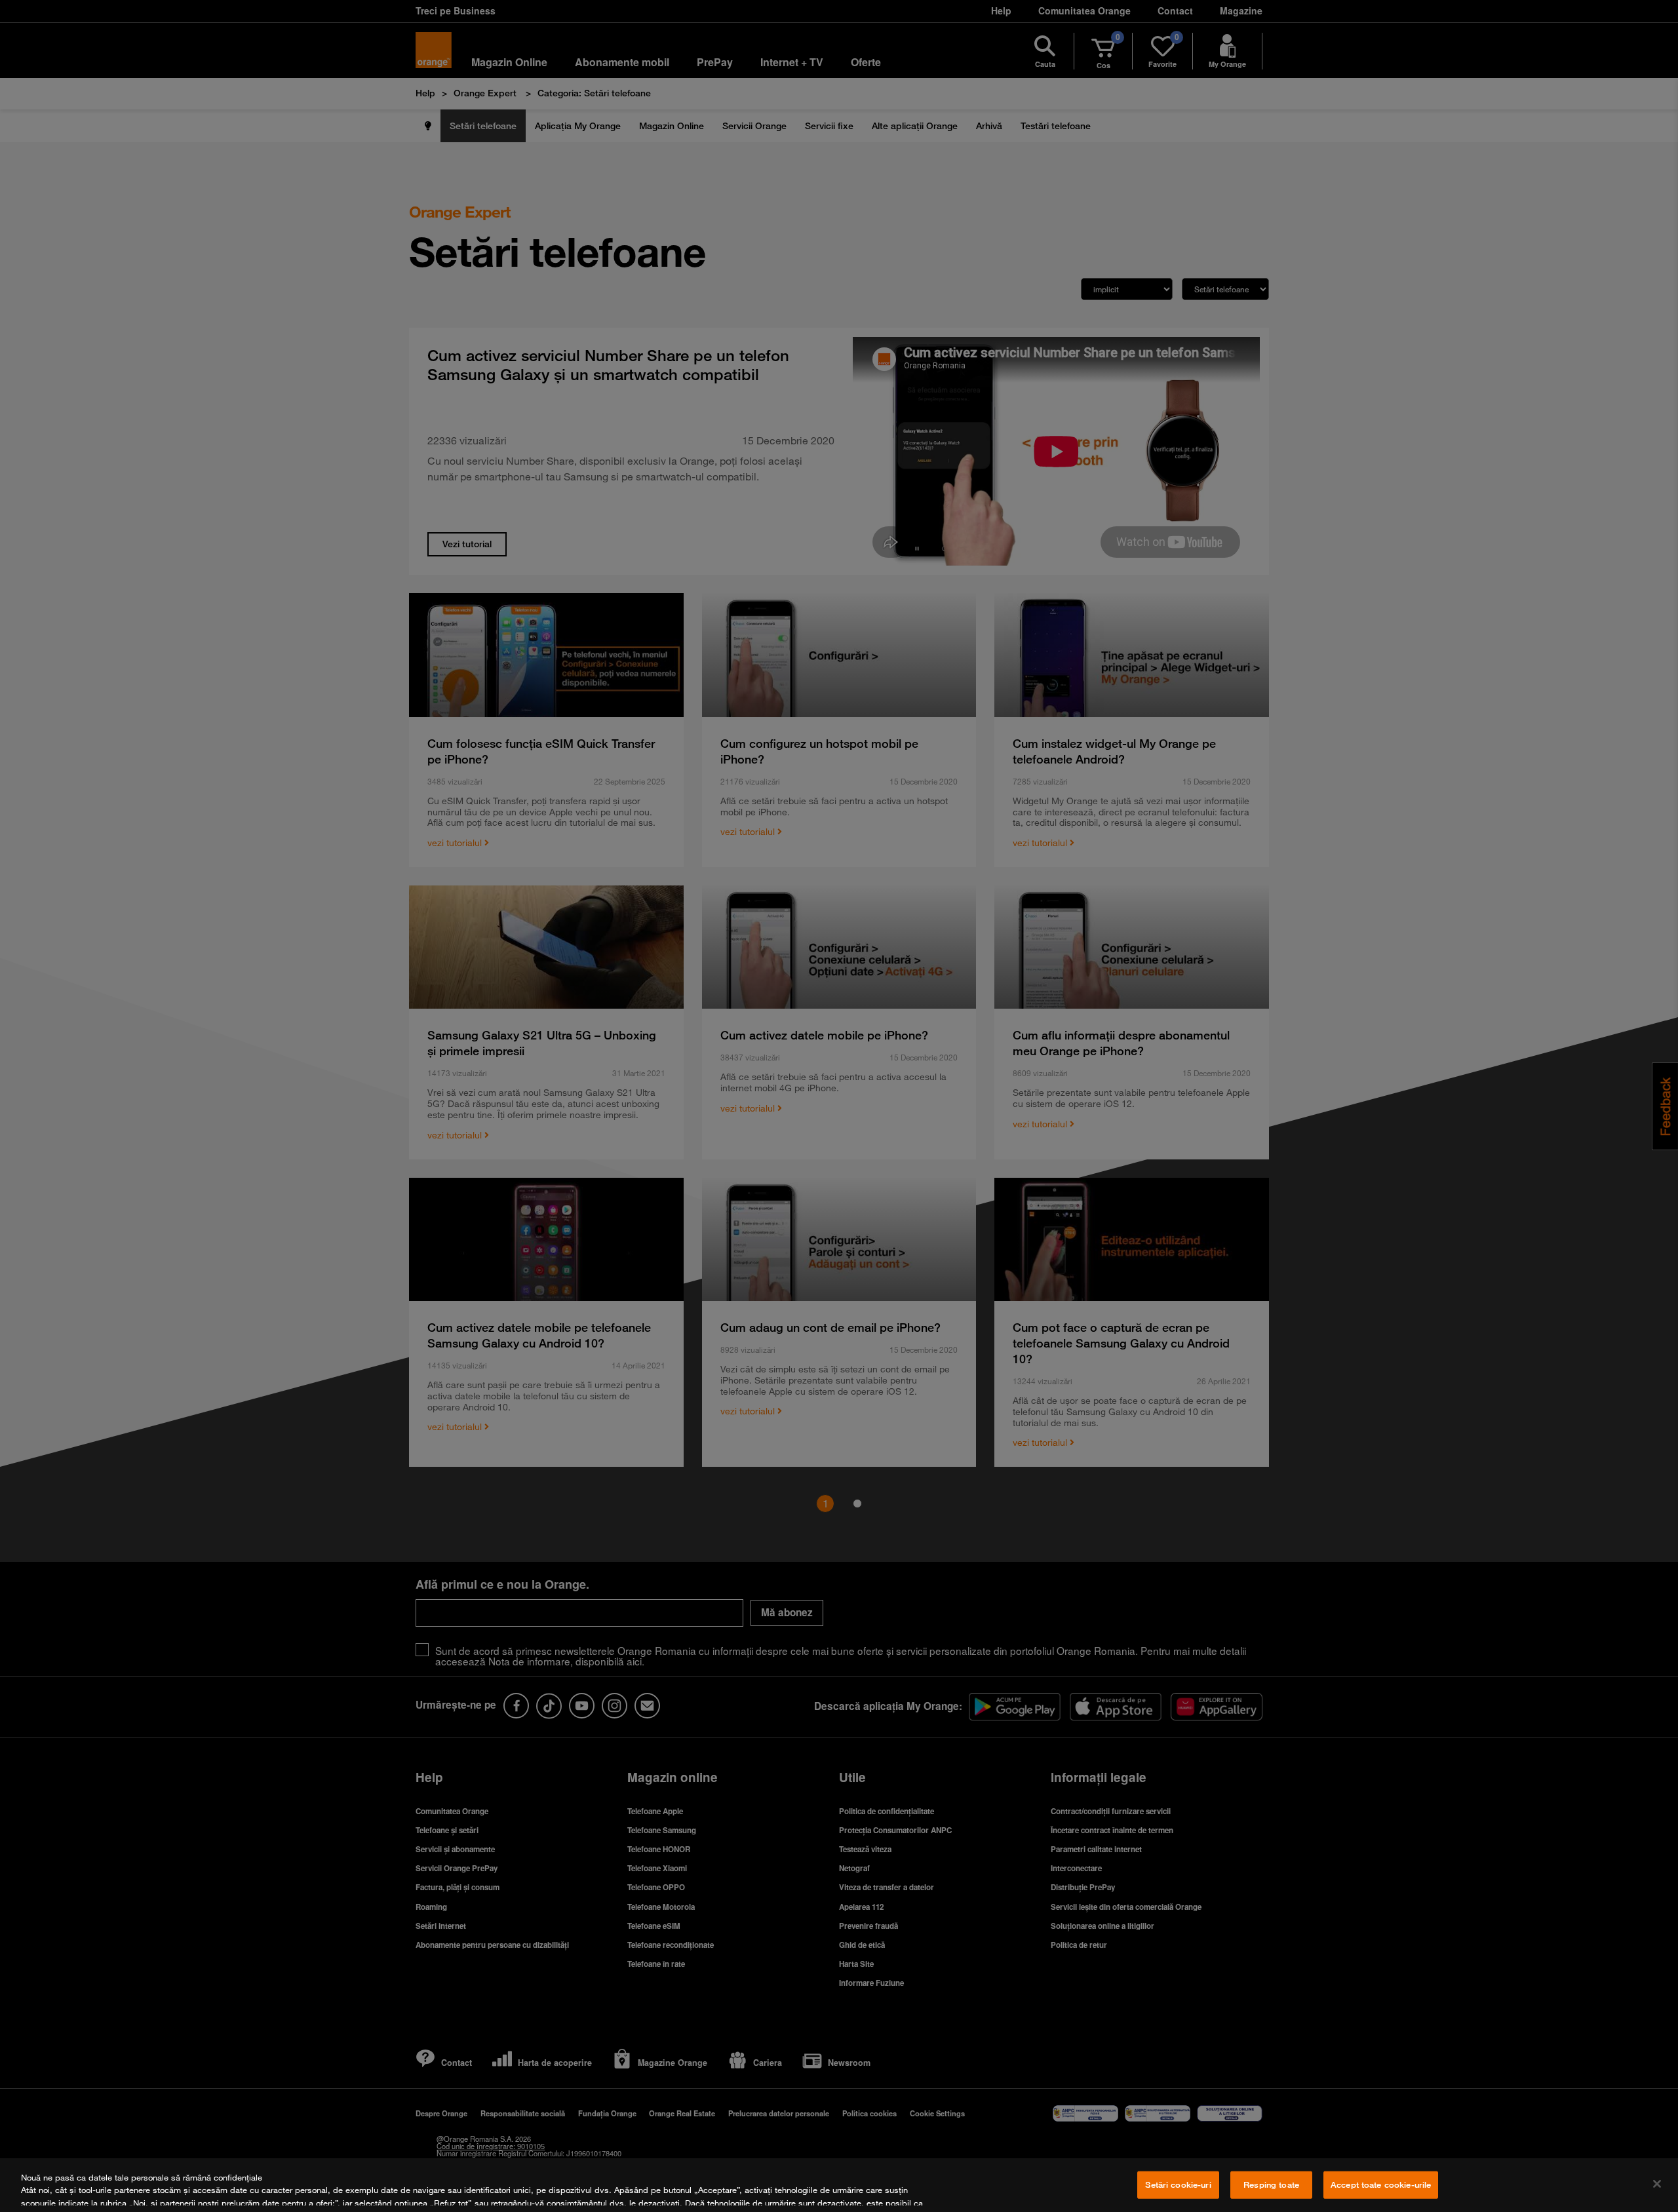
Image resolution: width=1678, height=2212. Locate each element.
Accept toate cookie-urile (1381, 2184)
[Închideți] (1657, 2184)
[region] (839, 2185)
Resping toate (1271, 2184)
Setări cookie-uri (1178, 2184)
